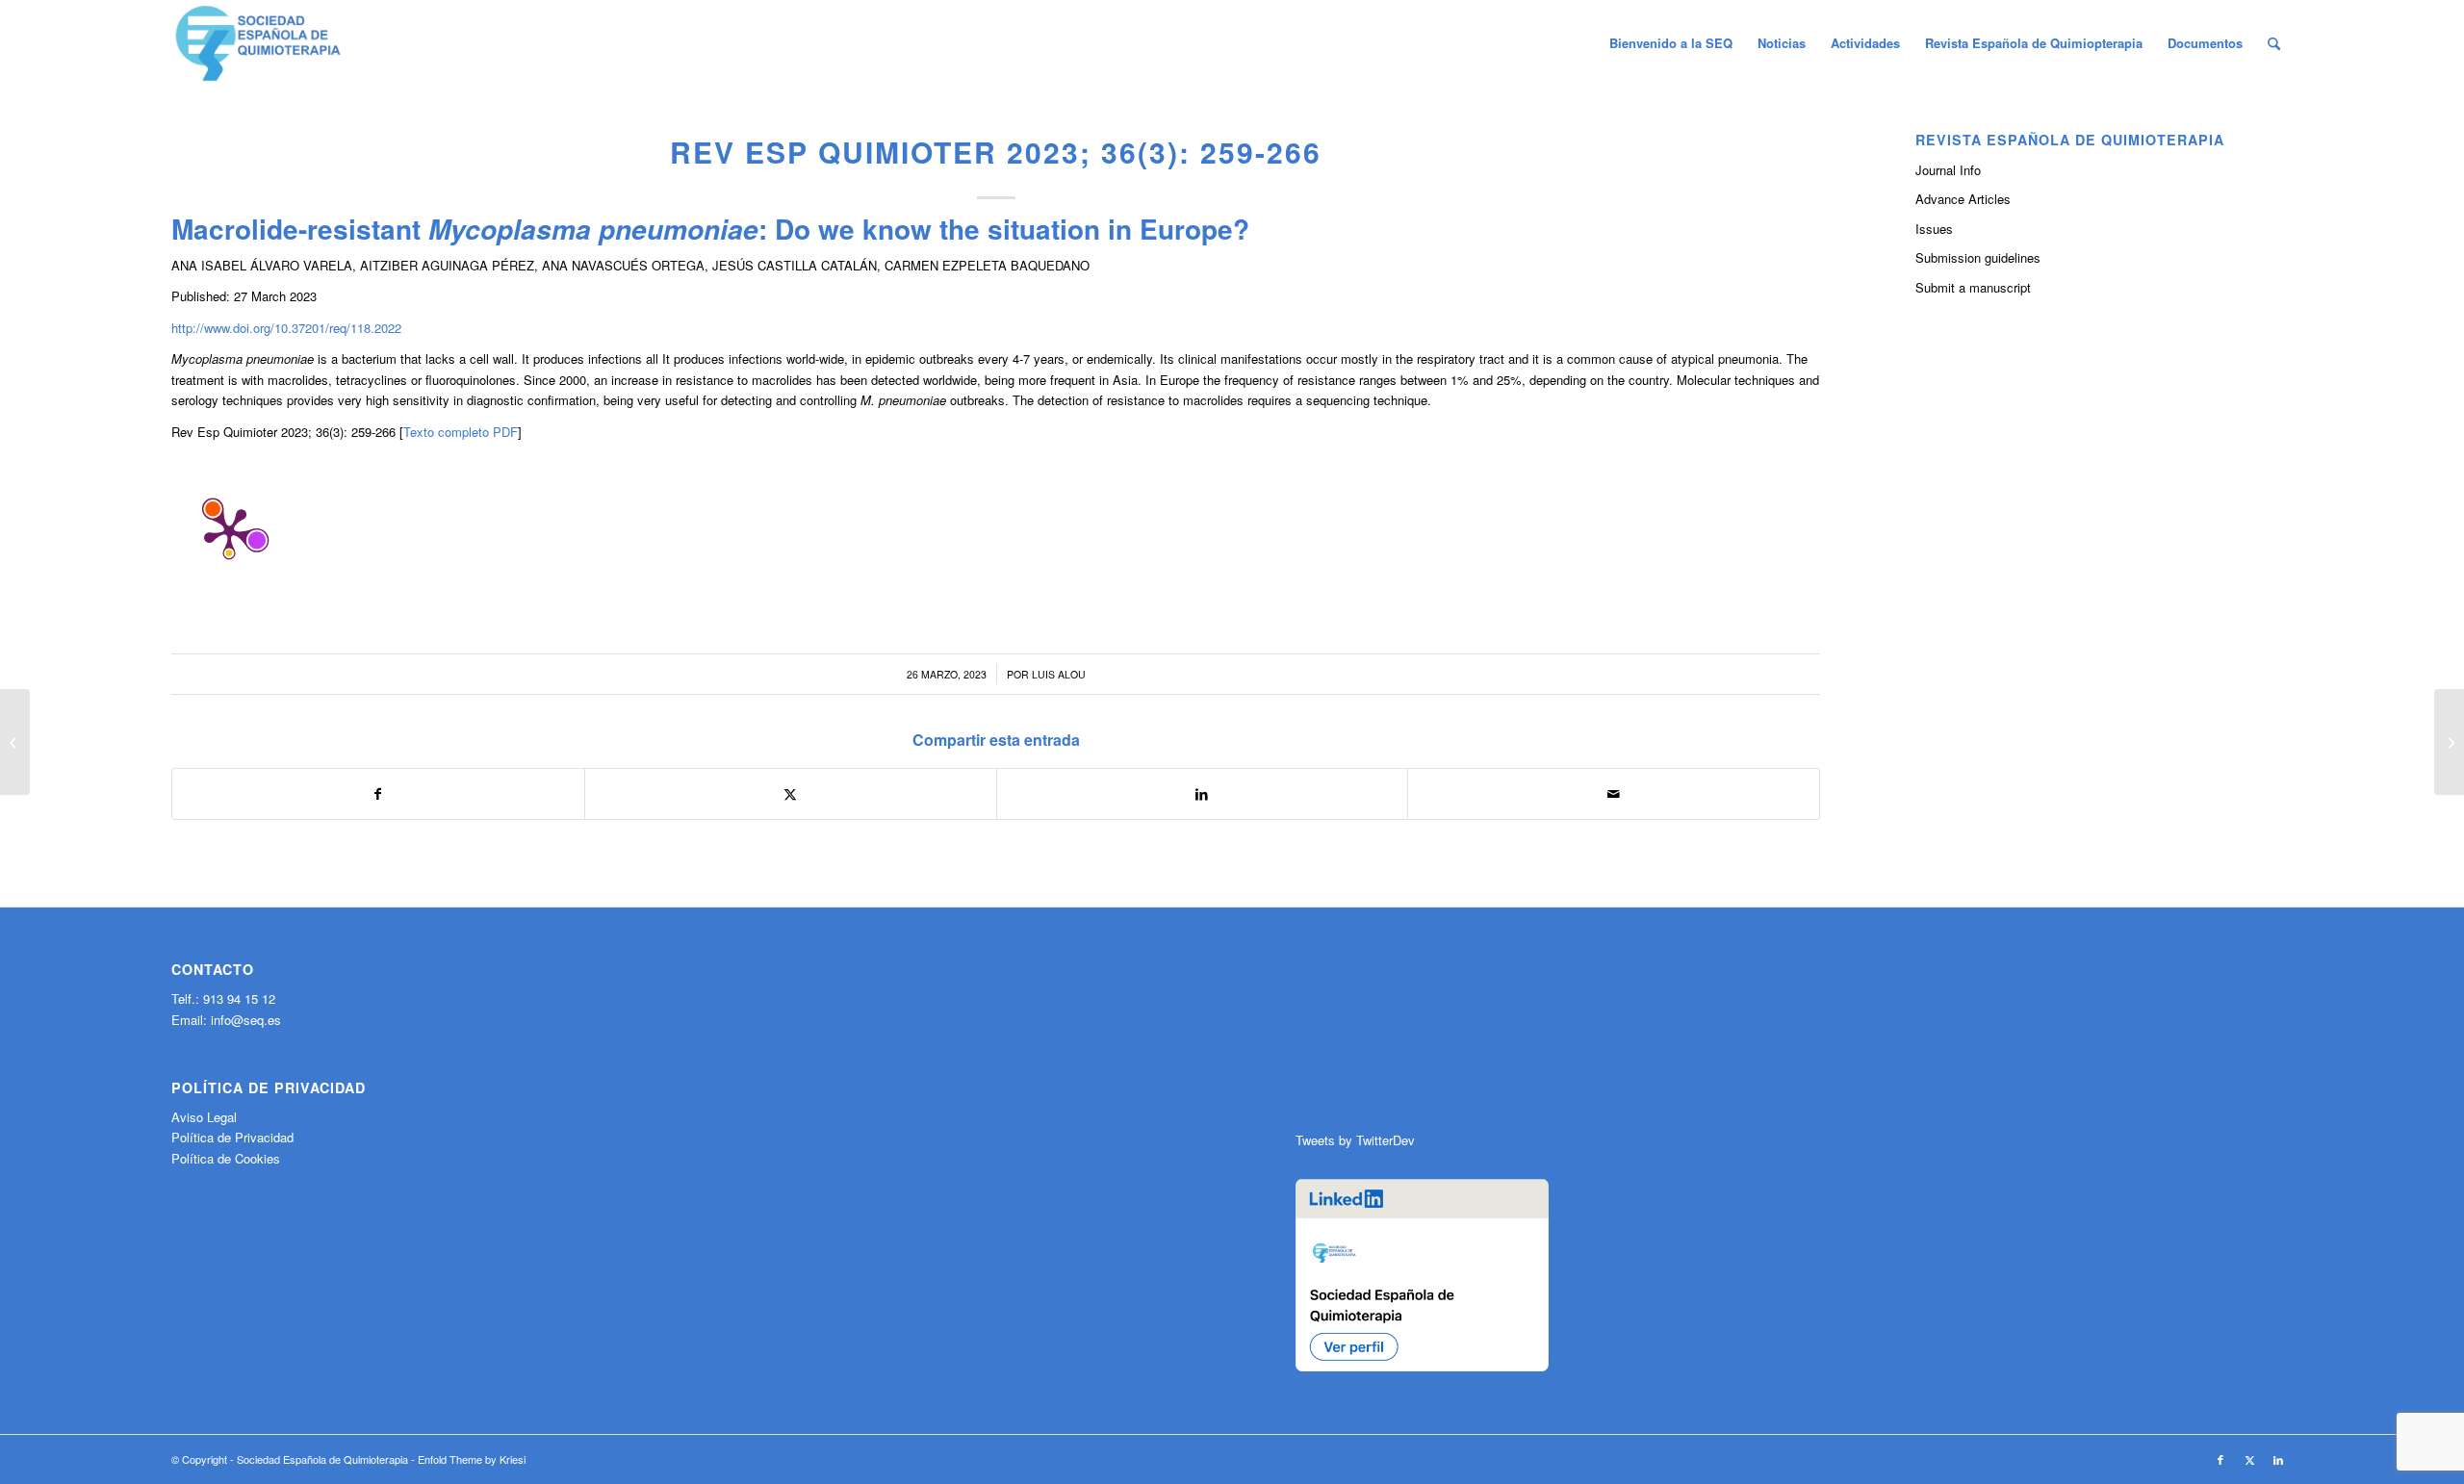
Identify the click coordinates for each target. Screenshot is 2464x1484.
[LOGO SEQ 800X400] (258, 43)
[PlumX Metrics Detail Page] (229, 531)
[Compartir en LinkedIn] (1203, 794)
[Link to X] (2249, 1459)
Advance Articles (1963, 199)
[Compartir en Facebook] (378, 794)
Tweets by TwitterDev (1355, 1140)
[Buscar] (2274, 43)
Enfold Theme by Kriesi (472, 1459)
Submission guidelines (1978, 257)
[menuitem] (1671, 43)
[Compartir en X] (791, 794)
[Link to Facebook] (2220, 1459)
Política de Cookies (226, 1158)
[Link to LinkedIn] (2278, 1459)
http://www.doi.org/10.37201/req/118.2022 (286, 328)
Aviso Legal (204, 1117)
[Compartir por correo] (1614, 794)
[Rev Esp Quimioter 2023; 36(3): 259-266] (15, 742)
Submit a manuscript (1973, 287)
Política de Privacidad (232, 1137)
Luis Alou (1059, 674)
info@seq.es (246, 1020)
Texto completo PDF (461, 432)
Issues (1934, 229)
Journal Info (1948, 170)
